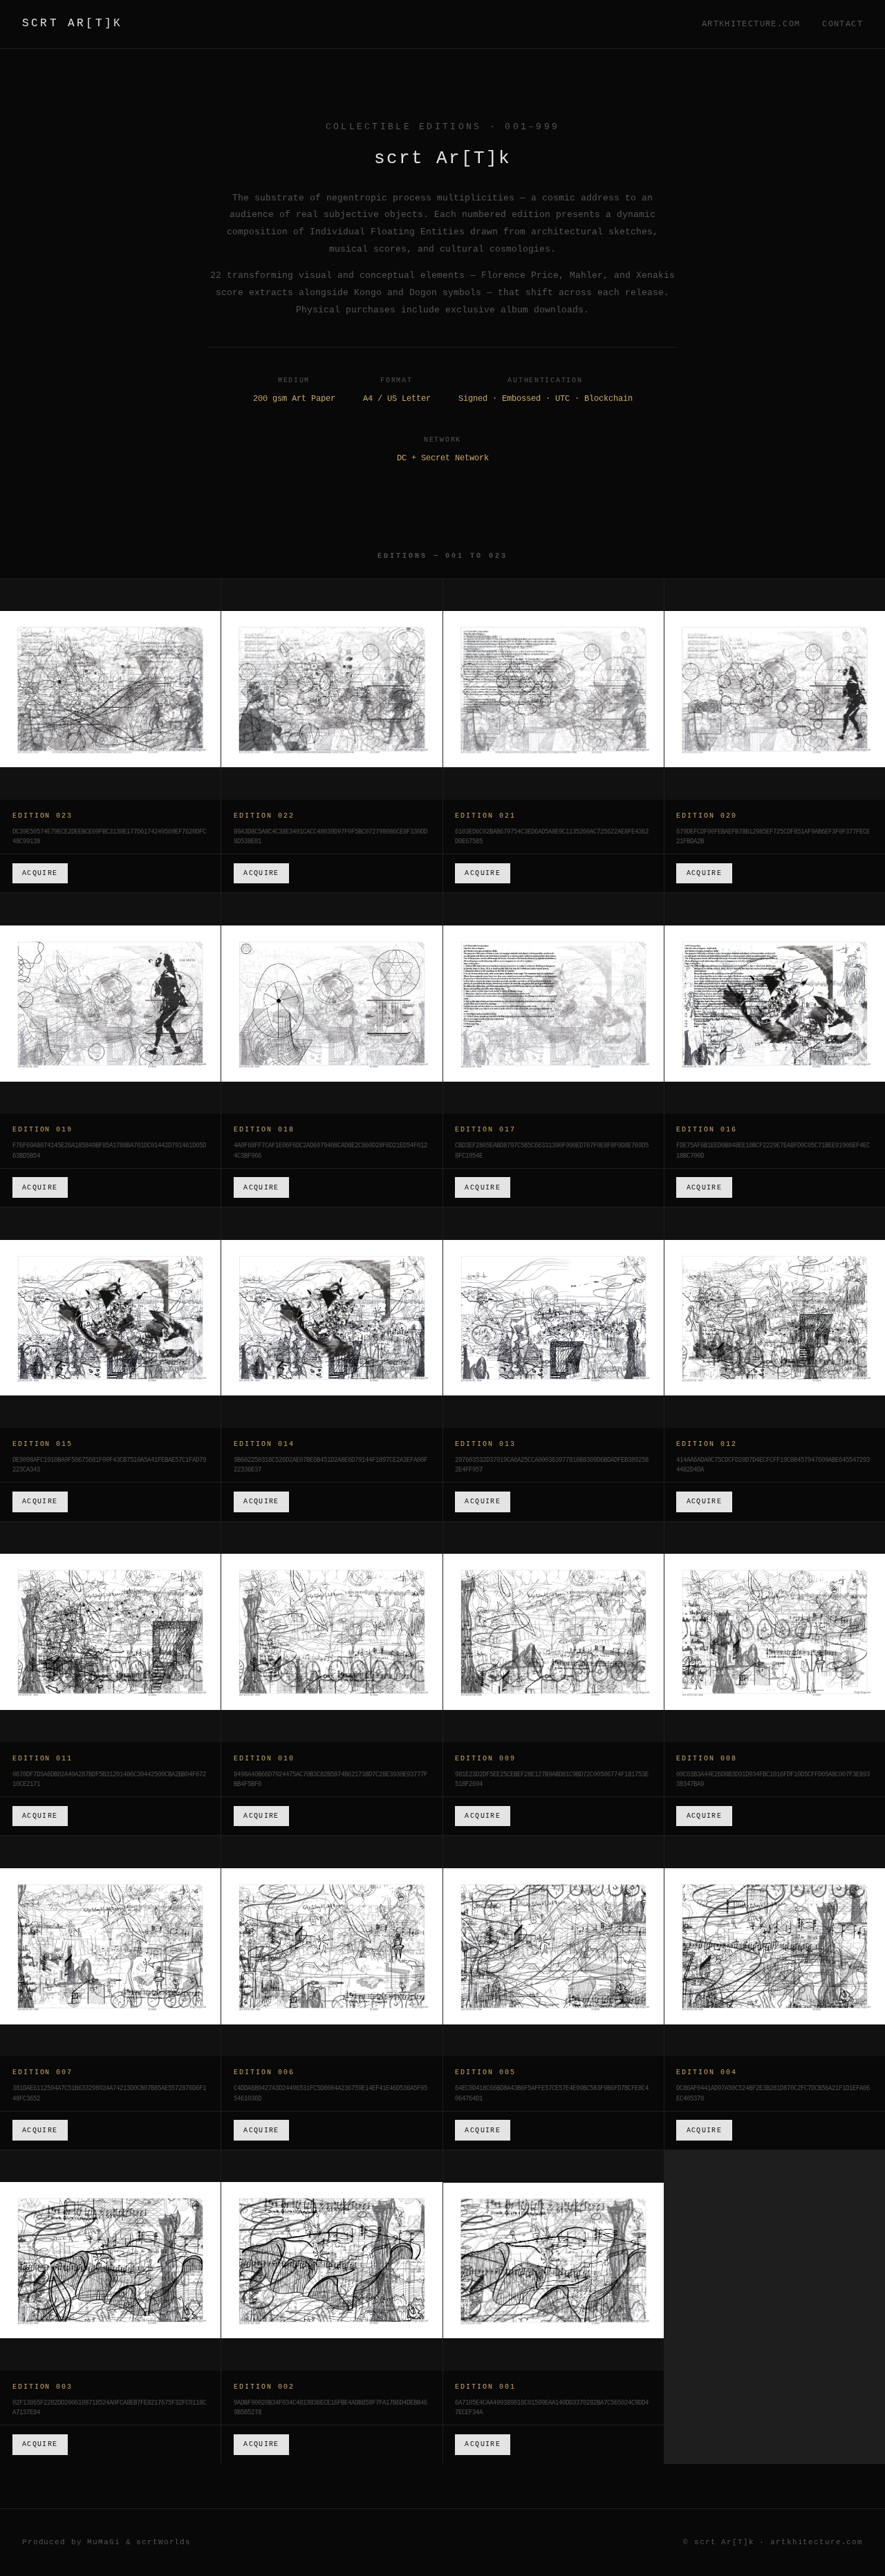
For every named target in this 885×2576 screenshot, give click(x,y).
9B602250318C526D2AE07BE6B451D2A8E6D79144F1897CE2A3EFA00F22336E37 (330, 1465)
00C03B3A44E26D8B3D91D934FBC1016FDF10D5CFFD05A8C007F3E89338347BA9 (773, 1780)
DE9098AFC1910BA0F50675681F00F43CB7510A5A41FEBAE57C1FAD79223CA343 (109, 1465)
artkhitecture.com (751, 24)
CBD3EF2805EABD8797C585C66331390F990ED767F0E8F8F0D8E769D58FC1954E (552, 1151)
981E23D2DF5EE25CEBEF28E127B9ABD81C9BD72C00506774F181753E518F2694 (552, 1780)
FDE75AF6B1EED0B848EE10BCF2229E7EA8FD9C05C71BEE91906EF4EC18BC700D (773, 1151)
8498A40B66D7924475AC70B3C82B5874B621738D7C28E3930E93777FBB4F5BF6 (330, 1780)
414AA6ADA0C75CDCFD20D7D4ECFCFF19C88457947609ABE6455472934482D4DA (773, 1465)
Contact (842, 24)
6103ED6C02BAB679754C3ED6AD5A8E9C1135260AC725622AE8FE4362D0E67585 (552, 837)
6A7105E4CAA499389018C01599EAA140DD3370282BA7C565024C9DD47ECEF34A (552, 2408)
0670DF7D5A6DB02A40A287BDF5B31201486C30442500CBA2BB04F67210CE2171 (109, 1780)
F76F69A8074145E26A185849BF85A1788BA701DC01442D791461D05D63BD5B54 (109, 1151)
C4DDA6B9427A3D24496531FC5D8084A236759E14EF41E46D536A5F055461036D (330, 2094)
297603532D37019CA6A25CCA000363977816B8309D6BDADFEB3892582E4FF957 (552, 1465)
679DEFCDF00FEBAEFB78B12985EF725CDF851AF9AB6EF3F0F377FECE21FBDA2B (773, 837)
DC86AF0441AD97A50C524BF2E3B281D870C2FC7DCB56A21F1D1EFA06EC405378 (773, 2094)
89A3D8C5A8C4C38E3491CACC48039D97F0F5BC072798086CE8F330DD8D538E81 (330, 837)
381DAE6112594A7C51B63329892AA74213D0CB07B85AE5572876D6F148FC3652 (109, 2094)
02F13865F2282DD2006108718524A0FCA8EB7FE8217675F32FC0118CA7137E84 (109, 2408)
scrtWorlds (164, 2542)
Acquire (40, 873)
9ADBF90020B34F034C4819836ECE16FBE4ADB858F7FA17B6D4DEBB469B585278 (330, 2408)
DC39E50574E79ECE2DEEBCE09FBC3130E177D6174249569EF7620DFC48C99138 (109, 837)
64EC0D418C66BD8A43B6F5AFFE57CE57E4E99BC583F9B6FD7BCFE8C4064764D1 (552, 2094)
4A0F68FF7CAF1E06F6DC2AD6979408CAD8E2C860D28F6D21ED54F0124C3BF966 (330, 1151)
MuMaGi (103, 2542)
